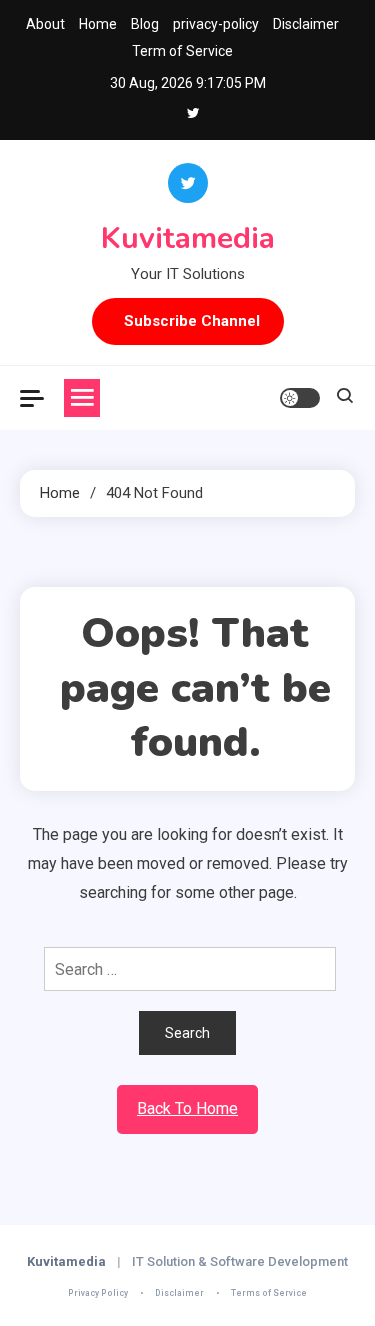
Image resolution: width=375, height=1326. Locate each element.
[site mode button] (300, 398)
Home (98, 24)
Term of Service (182, 51)
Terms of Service (269, 1293)
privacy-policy (216, 24)
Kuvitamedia (188, 238)
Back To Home (187, 1108)
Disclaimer (306, 24)
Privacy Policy (98, 1293)
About (45, 24)
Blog (145, 24)
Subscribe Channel (192, 321)
